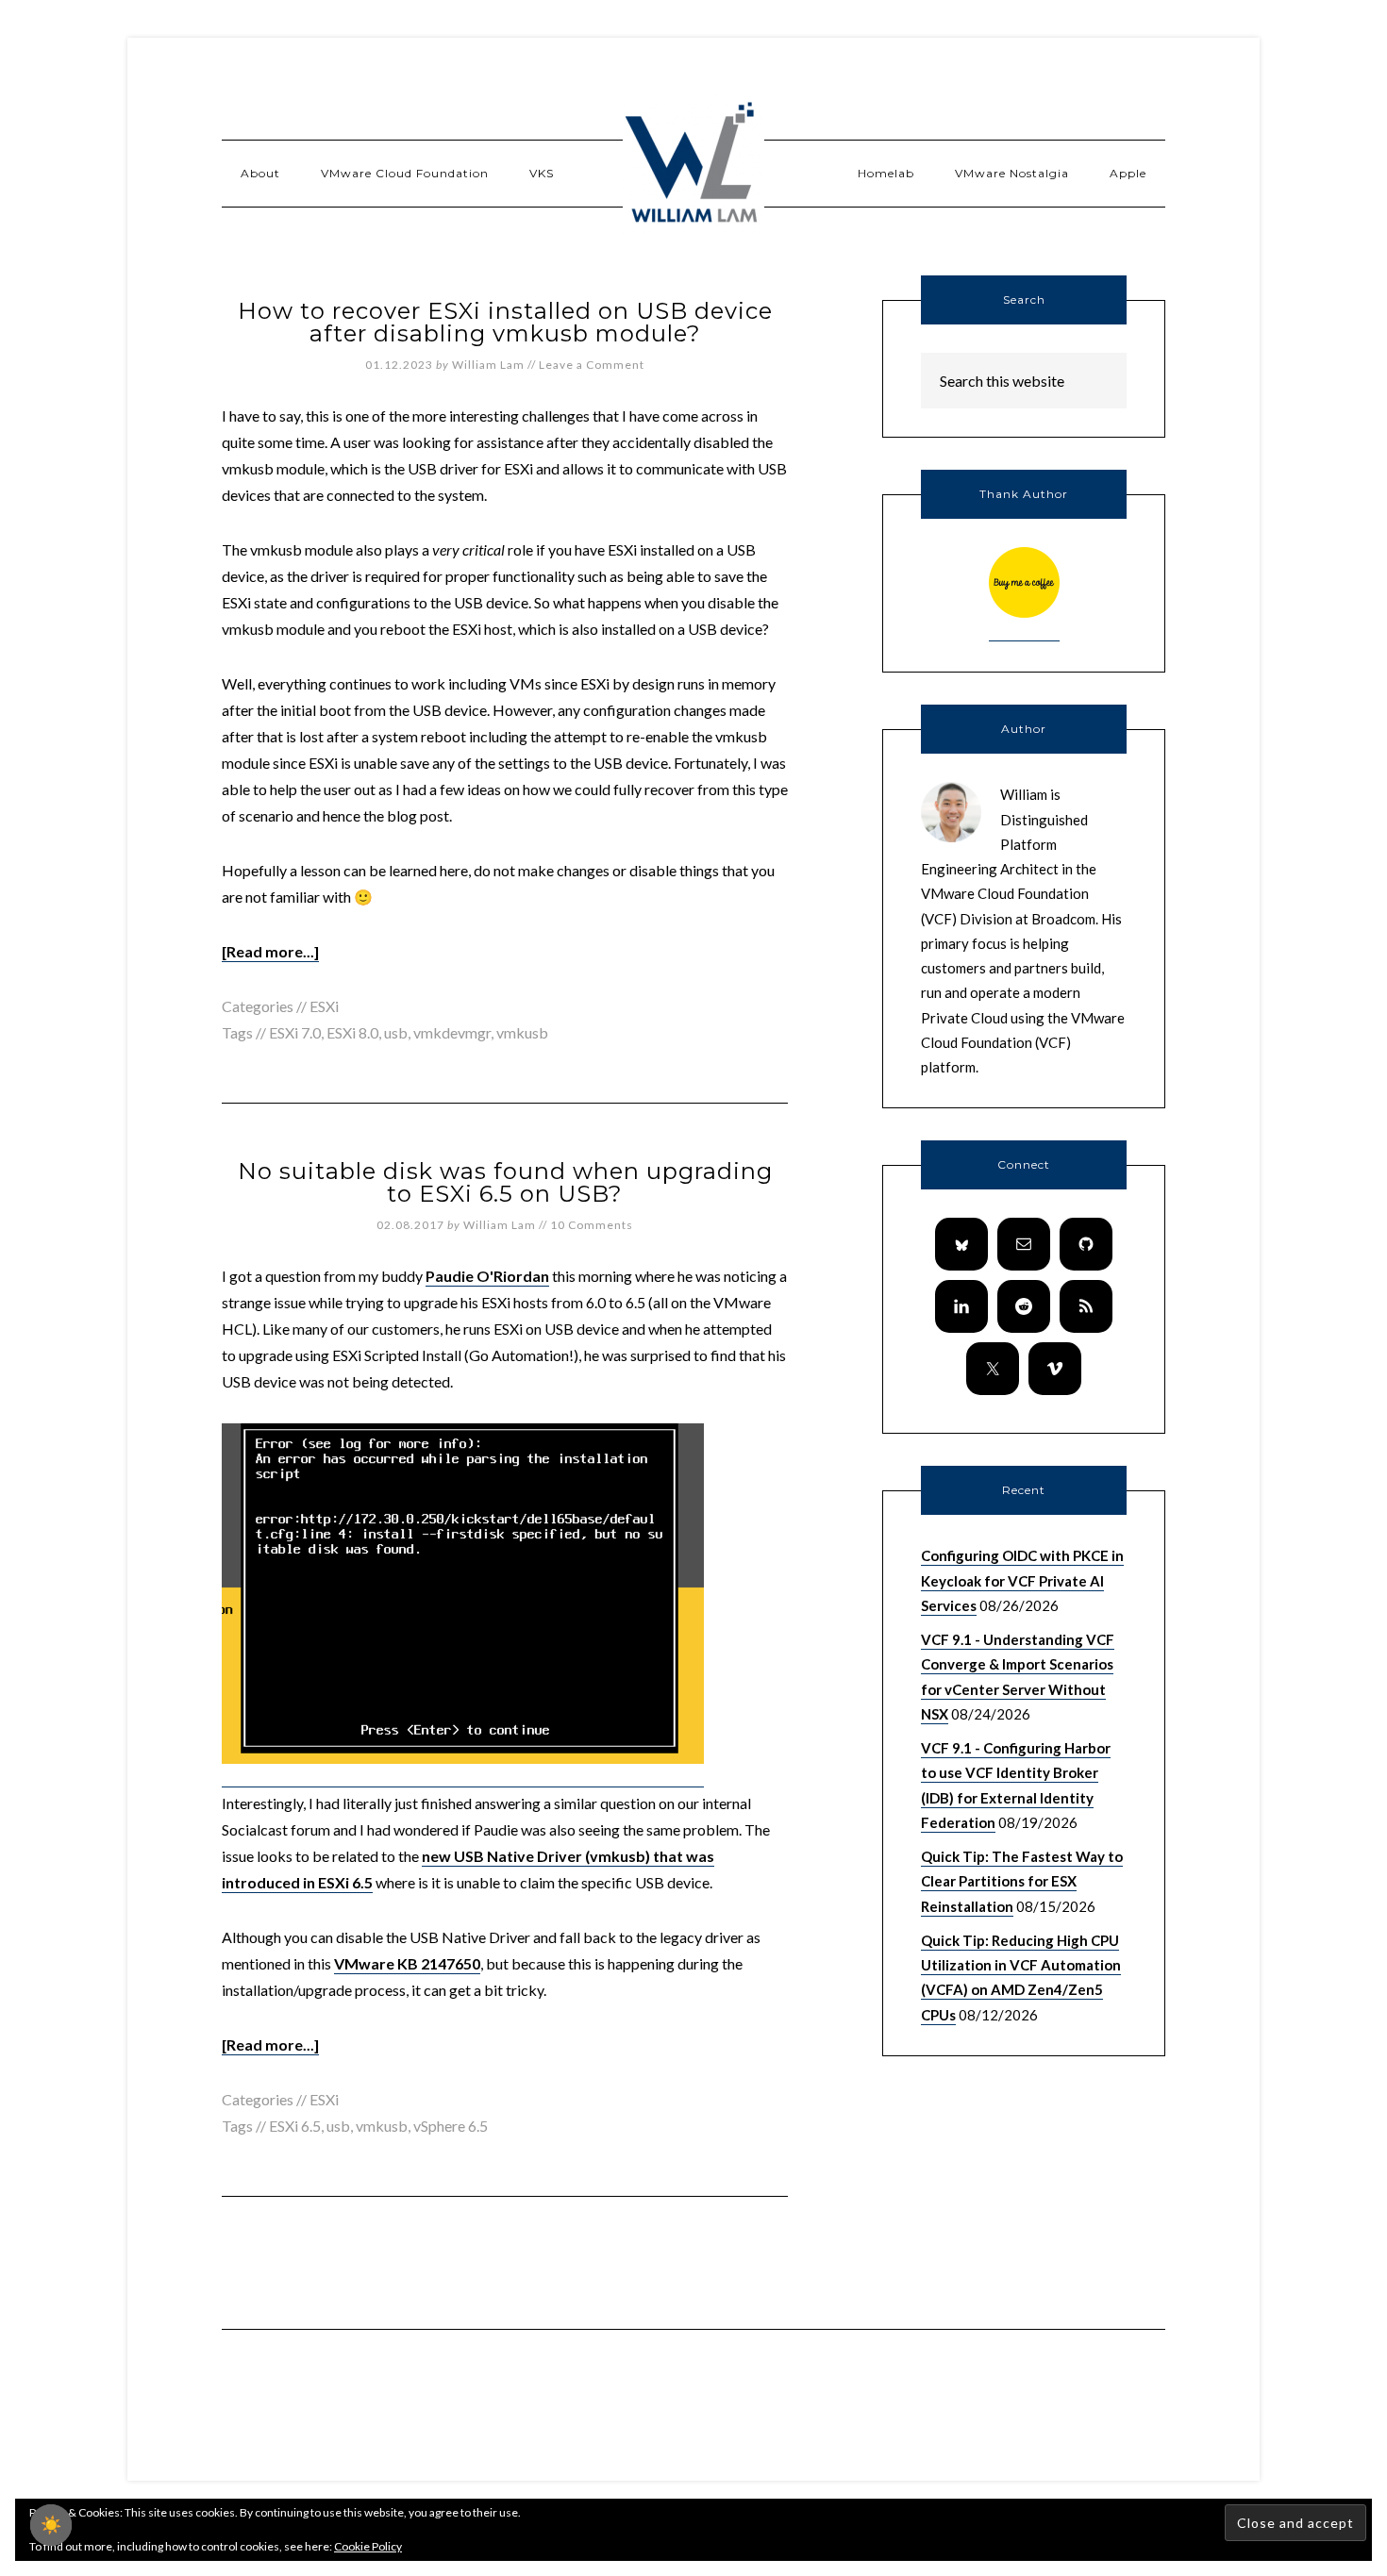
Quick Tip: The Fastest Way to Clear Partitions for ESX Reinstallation (1022, 1881)
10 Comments (592, 1225)
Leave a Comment (592, 365)
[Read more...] (270, 951)
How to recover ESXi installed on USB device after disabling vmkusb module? (505, 322)
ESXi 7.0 (295, 1032)
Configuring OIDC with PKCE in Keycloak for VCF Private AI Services (1022, 1580)
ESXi (324, 1006)
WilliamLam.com (693, 165)
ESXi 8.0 (352, 1032)
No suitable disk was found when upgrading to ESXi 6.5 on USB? (505, 1182)
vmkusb (522, 1032)
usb (396, 1032)
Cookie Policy (368, 2546)
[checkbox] (51, 2525)
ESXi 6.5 (295, 2126)
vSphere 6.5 (451, 2126)
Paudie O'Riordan (487, 1276)
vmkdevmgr (452, 1032)
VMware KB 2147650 (407, 1963)
